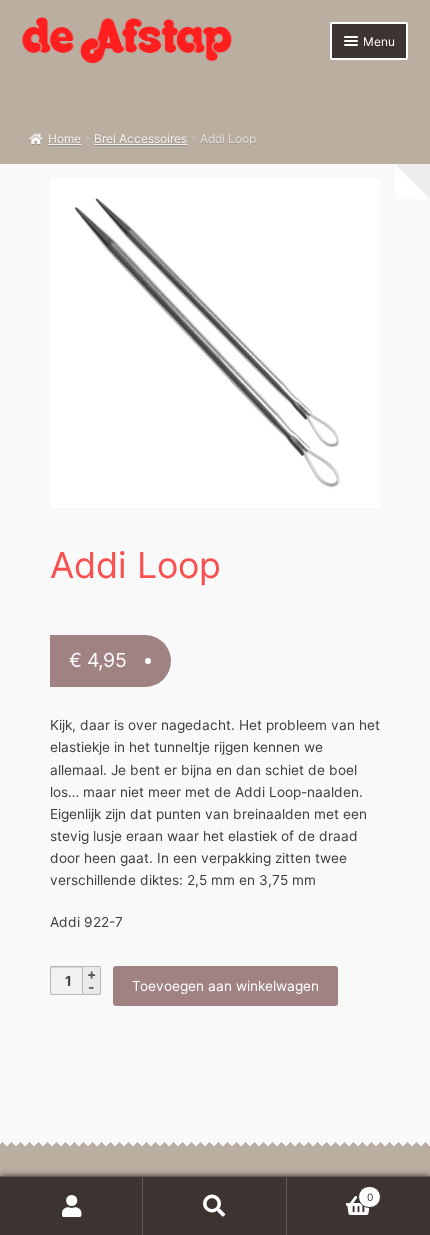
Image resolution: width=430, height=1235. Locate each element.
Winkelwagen (330, 1191)
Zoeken (214, 1206)
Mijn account (71, 1206)
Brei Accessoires (140, 138)
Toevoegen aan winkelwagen (225, 986)
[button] (354, 203)
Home (64, 138)
